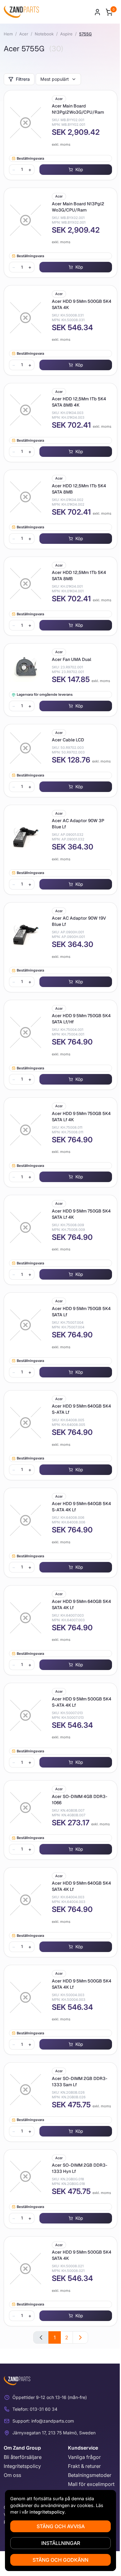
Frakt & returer (84, 2466)
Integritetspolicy (22, 2466)
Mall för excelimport (91, 2484)
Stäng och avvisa (61, 2526)
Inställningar (61, 2543)
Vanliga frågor (84, 2457)
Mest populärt (55, 79)
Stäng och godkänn (60, 2560)
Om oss (12, 2475)
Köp (79, 169)
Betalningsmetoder (90, 2475)
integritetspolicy (47, 2512)
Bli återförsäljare (23, 2457)
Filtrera (23, 79)
